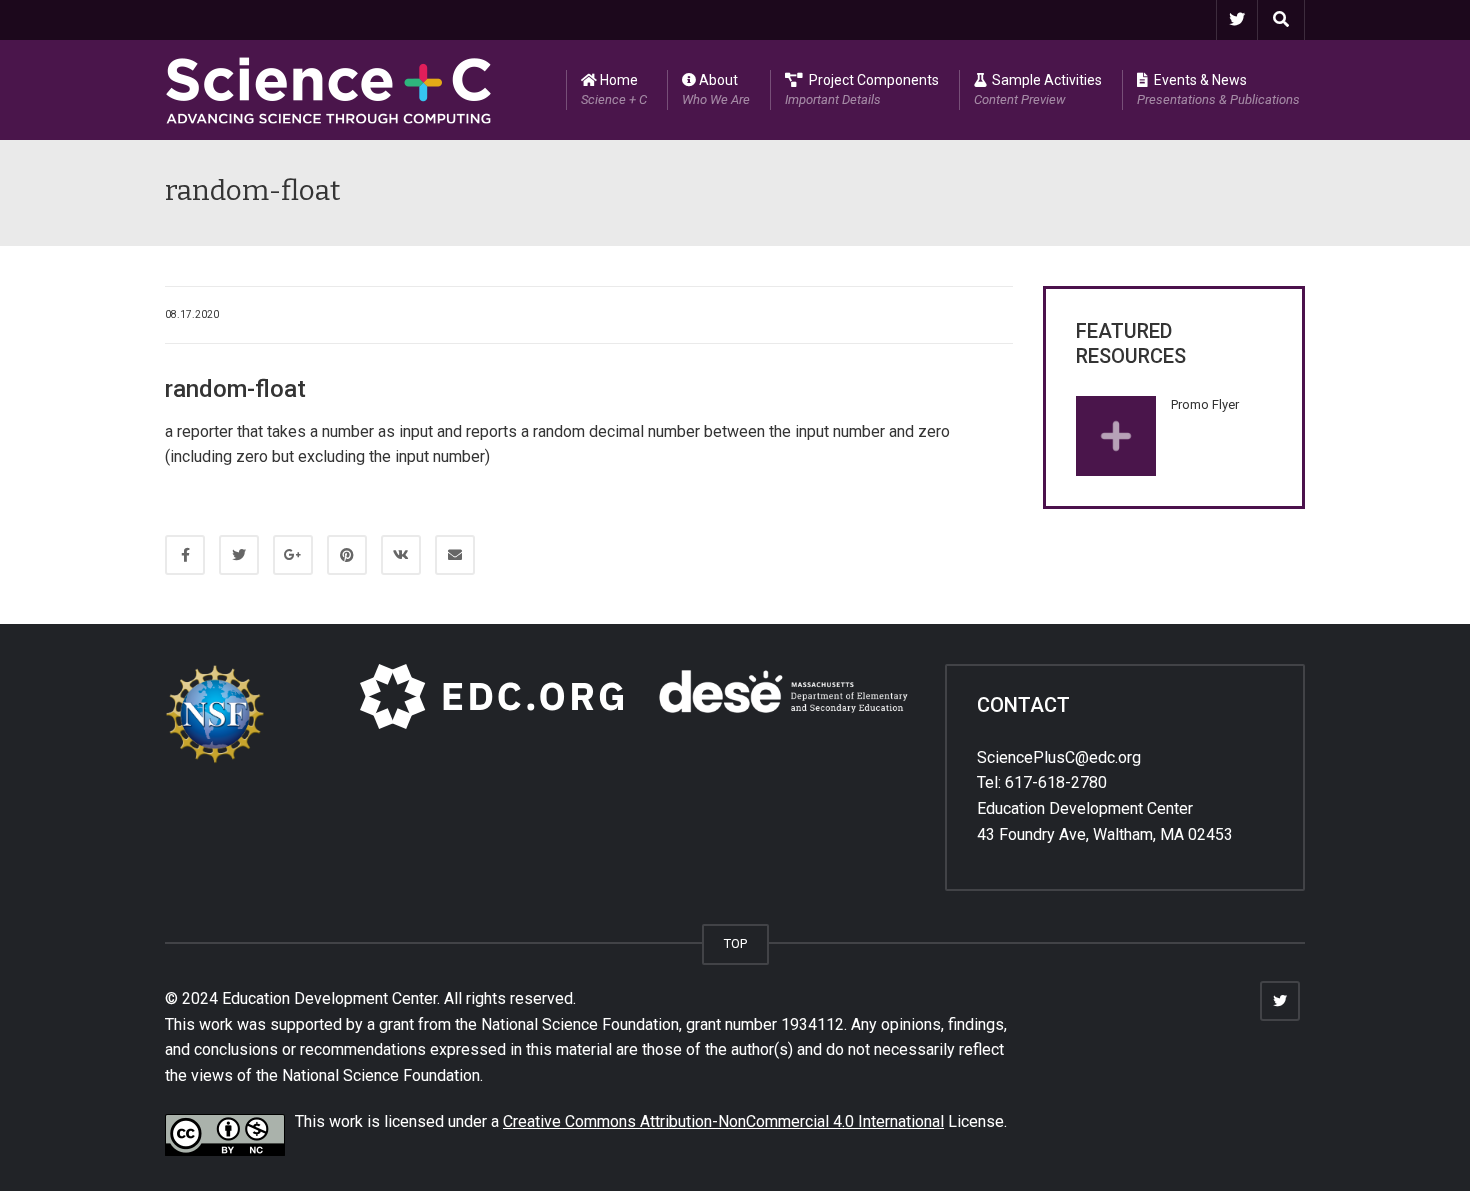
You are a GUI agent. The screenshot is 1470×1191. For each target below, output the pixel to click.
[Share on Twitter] (239, 555)
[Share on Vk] (401, 555)
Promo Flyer (1205, 404)
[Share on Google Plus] (293, 555)
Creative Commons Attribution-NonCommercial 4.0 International (723, 1121)
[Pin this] (347, 555)
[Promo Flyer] (1116, 436)
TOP (735, 943)
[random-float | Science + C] (329, 89)
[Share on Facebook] (185, 555)
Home (614, 89)
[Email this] (455, 555)
